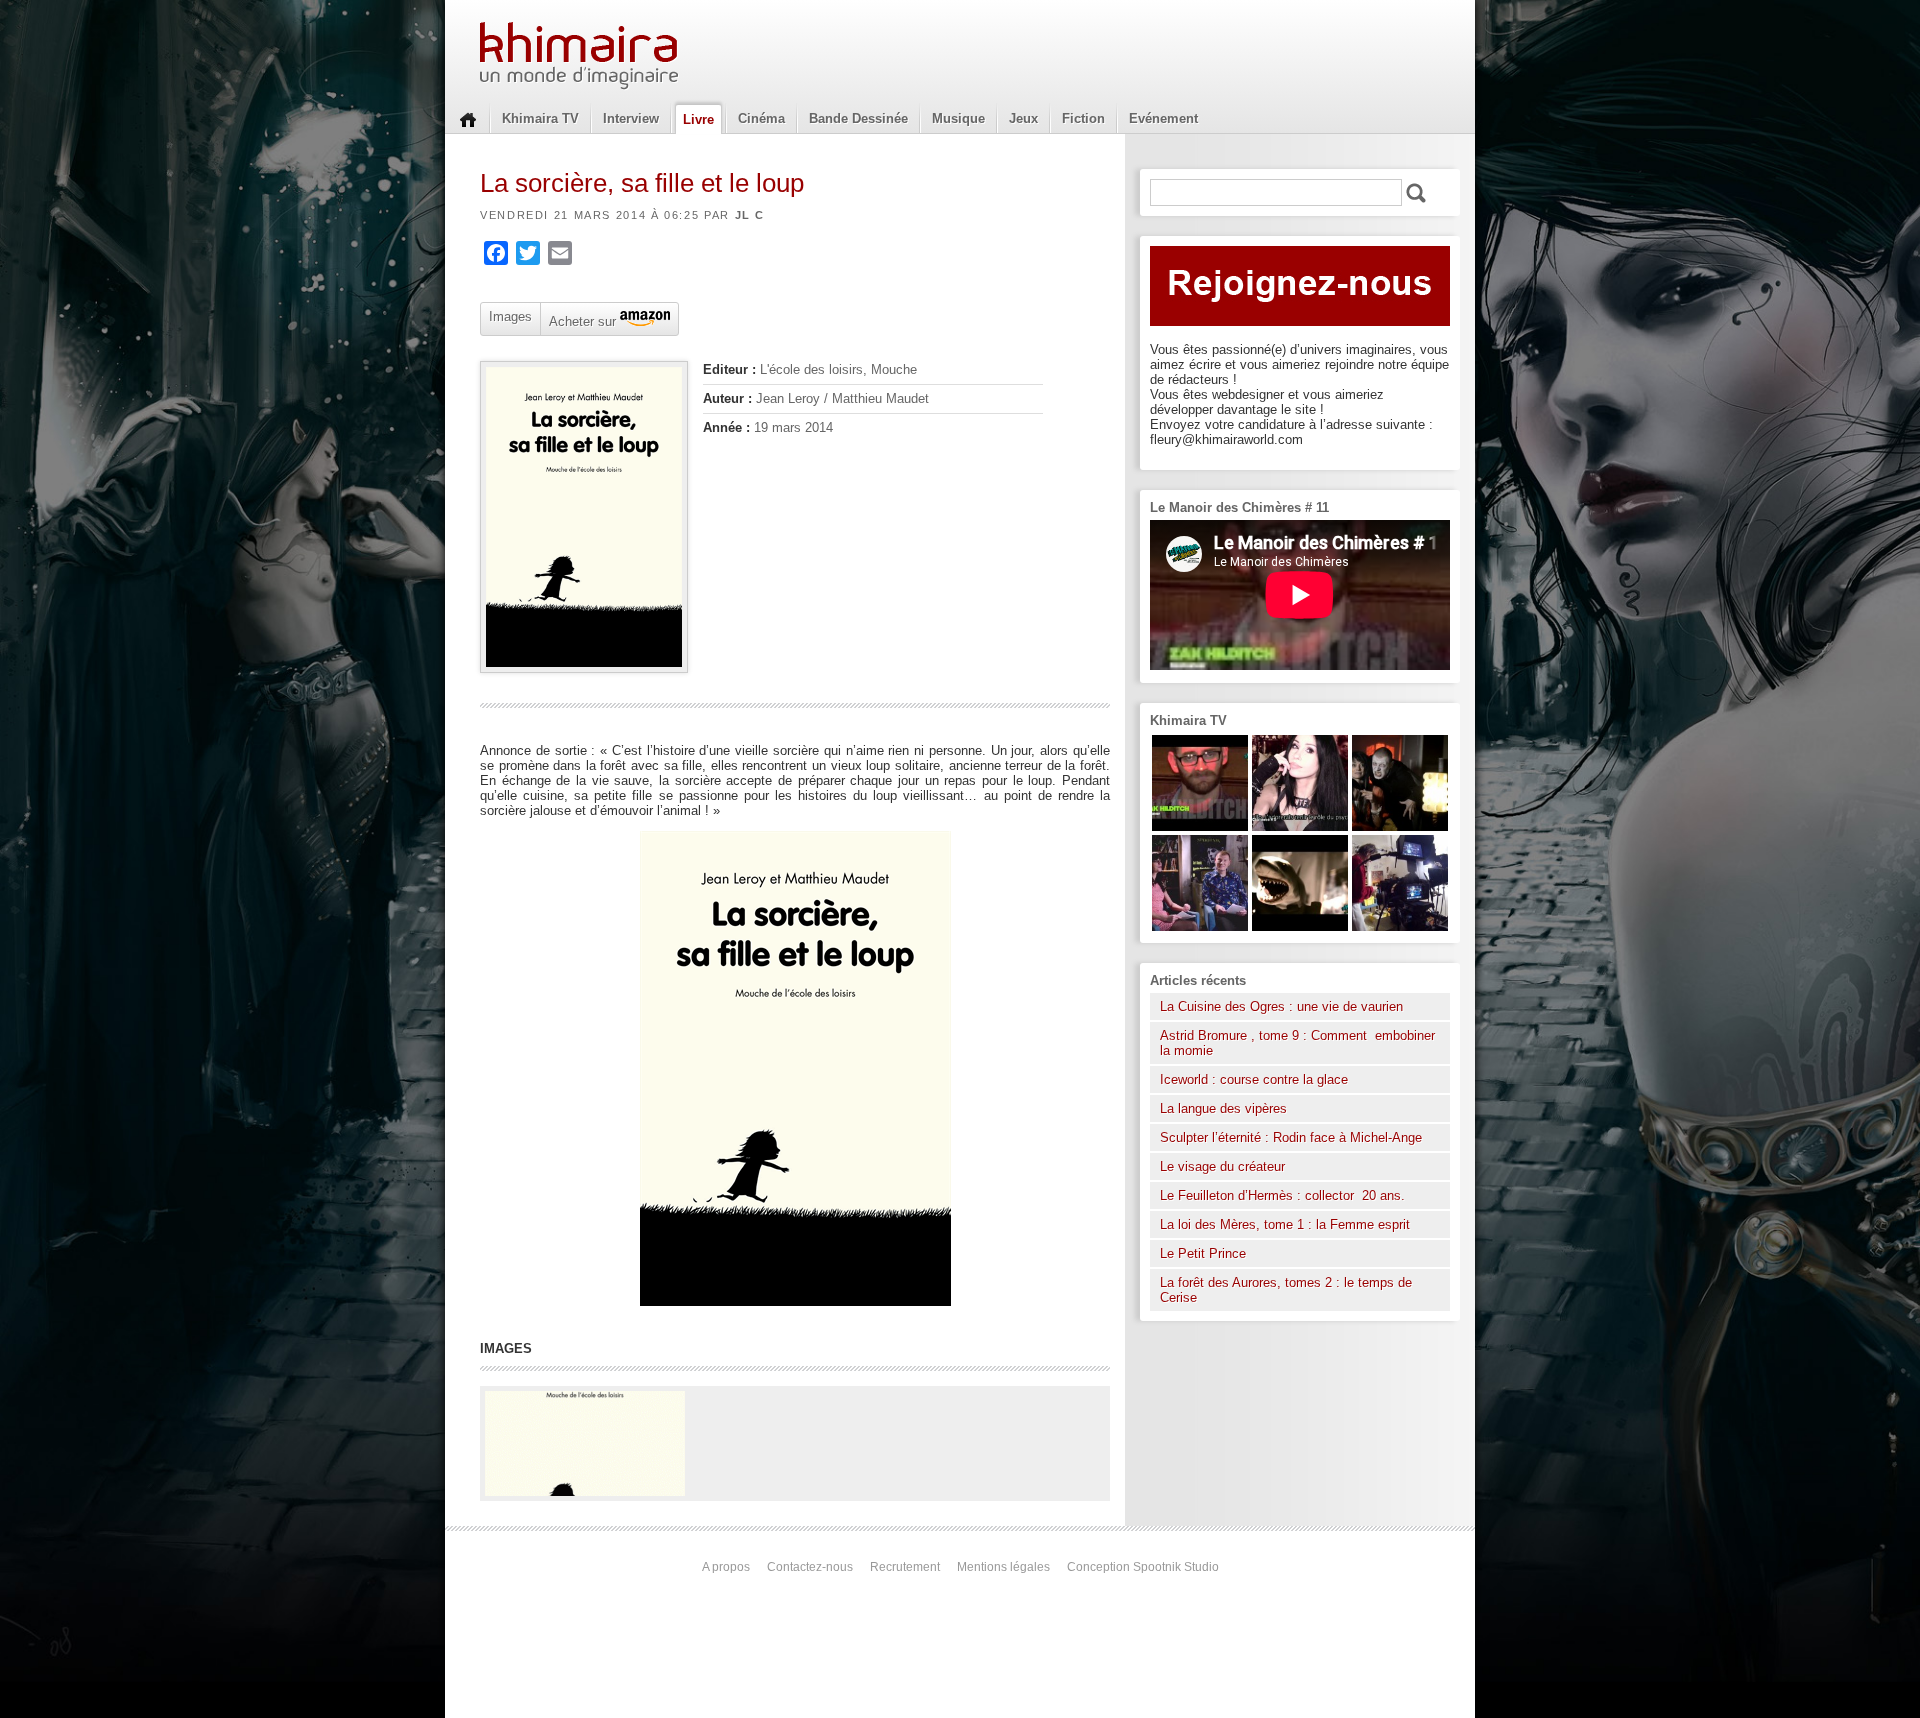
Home (468, 118)
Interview (631, 118)
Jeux (1023, 118)
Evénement (1163, 118)
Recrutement (905, 1567)
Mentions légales (1003, 1567)
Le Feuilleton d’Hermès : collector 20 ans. (1284, 1195)
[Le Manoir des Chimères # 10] (1300, 926)
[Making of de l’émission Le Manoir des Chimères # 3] (1400, 926)
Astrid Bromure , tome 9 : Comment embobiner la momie (1297, 1043)
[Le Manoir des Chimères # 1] (1200, 926)
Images (510, 316)
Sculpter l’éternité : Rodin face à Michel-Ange (1291, 1137)
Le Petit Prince (1203, 1253)
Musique (958, 118)
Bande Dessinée (858, 118)
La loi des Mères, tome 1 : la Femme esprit (1285, 1224)
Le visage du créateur (1222, 1166)
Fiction (1083, 118)
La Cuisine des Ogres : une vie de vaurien (1281, 1006)
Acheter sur (580, 320)
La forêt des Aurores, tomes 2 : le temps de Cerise (1286, 1290)
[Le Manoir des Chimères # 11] (1200, 826)
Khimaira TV (540, 118)
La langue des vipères (1223, 1108)
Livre (698, 119)
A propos (726, 1567)
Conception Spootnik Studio (1143, 1567)
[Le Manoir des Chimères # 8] (1300, 826)
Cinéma (761, 118)
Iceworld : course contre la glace (1254, 1079)
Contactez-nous (810, 1567)
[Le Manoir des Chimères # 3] (1400, 826)
